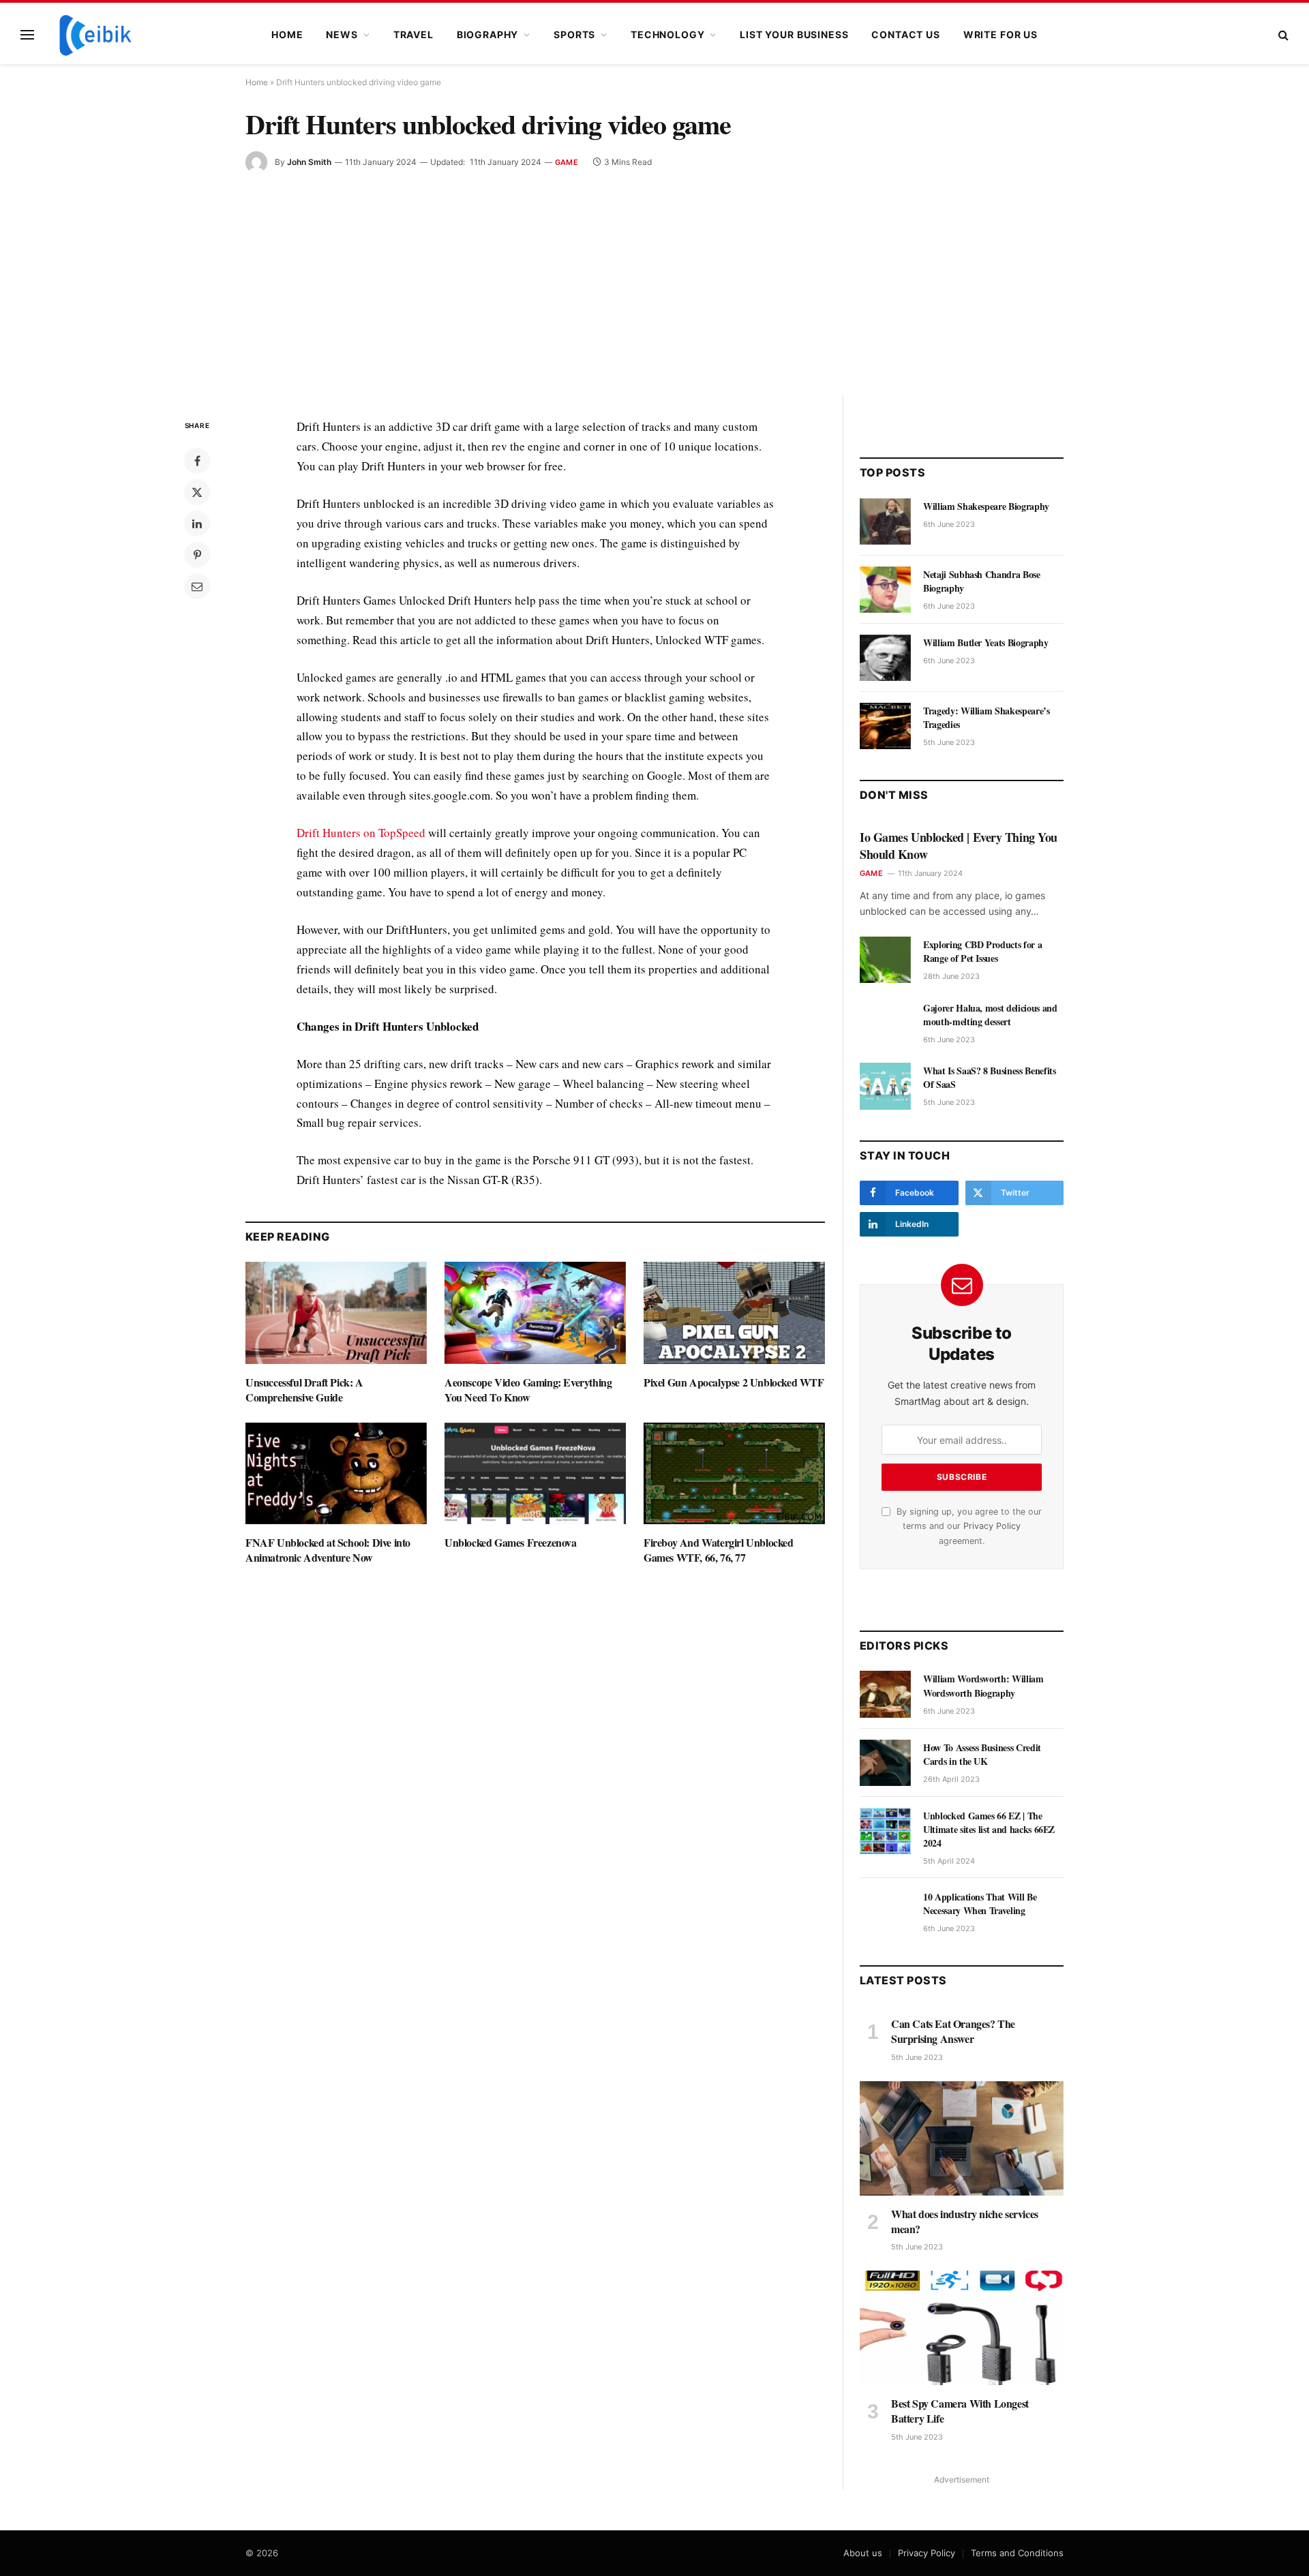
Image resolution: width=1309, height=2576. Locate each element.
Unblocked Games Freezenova (511, 1543)
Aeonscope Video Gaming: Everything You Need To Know (528, 1390)
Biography (488, 34)
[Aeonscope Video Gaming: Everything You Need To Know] (535, 1313)
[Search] (1282, 35)
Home (287, 34)
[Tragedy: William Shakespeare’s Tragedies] (885, 726)
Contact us (905, 34)
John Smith (309, 162)
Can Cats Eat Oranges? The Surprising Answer (953, 2031)
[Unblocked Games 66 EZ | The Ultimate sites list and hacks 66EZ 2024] (885, 1831)
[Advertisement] (654, 275)
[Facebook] (197, 461)
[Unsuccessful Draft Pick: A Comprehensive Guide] (336, 1313)
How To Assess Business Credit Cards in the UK (982, 1755)
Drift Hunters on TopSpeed (361, 833)
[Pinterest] (197, 555)
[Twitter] (197, 492)
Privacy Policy (992, 1526)
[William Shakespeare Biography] (885, 521)
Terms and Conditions (1017, 2553)
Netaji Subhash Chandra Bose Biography (982, 581)
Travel (413, 34)
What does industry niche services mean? (965, 2222)
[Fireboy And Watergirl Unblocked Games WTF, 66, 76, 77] (734, 1474)
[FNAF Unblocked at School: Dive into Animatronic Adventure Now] (336, 1474)
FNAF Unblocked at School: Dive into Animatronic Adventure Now (328, 1550)
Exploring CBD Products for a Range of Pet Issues (982, 952)
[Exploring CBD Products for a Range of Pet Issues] (885, 960)
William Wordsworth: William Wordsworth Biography (983, 1686)
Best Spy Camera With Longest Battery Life (960, 2411)
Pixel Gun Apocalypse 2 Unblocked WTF (734, 1382)
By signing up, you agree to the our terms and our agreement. (968, 1526)
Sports (574, 34)
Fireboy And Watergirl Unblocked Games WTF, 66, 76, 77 (719, 1550)
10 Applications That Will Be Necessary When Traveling (980, 1904)
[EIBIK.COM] (95, 35)
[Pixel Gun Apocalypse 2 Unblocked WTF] (734, 1313)
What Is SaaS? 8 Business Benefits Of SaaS (989, 1078)
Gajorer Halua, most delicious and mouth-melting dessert (990, 1015)
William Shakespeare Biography (986, 506)
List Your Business (794, 34)
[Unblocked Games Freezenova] (535, 1474)
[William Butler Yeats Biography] (885, 658)
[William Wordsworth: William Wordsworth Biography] (885, 1694)
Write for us (1000, 34)
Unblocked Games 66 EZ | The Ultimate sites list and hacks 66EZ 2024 (989, 1830)
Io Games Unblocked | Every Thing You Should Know (959, 846)
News (342, 34)
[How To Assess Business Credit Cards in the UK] (885, 1763)
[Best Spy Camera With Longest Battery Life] (962, 2328)
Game (567, 162)
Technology (667, 34)
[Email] (197, 586)
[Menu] (27, 35)
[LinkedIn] (197, 524)
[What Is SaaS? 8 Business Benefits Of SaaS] (885, 1086)
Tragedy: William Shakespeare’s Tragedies (987, 718)
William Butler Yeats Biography (986, 643)
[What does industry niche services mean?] (962, 2138)
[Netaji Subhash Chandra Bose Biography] (885, 590)
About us (863, 2553)
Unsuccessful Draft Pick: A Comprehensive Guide (304, 1390)
